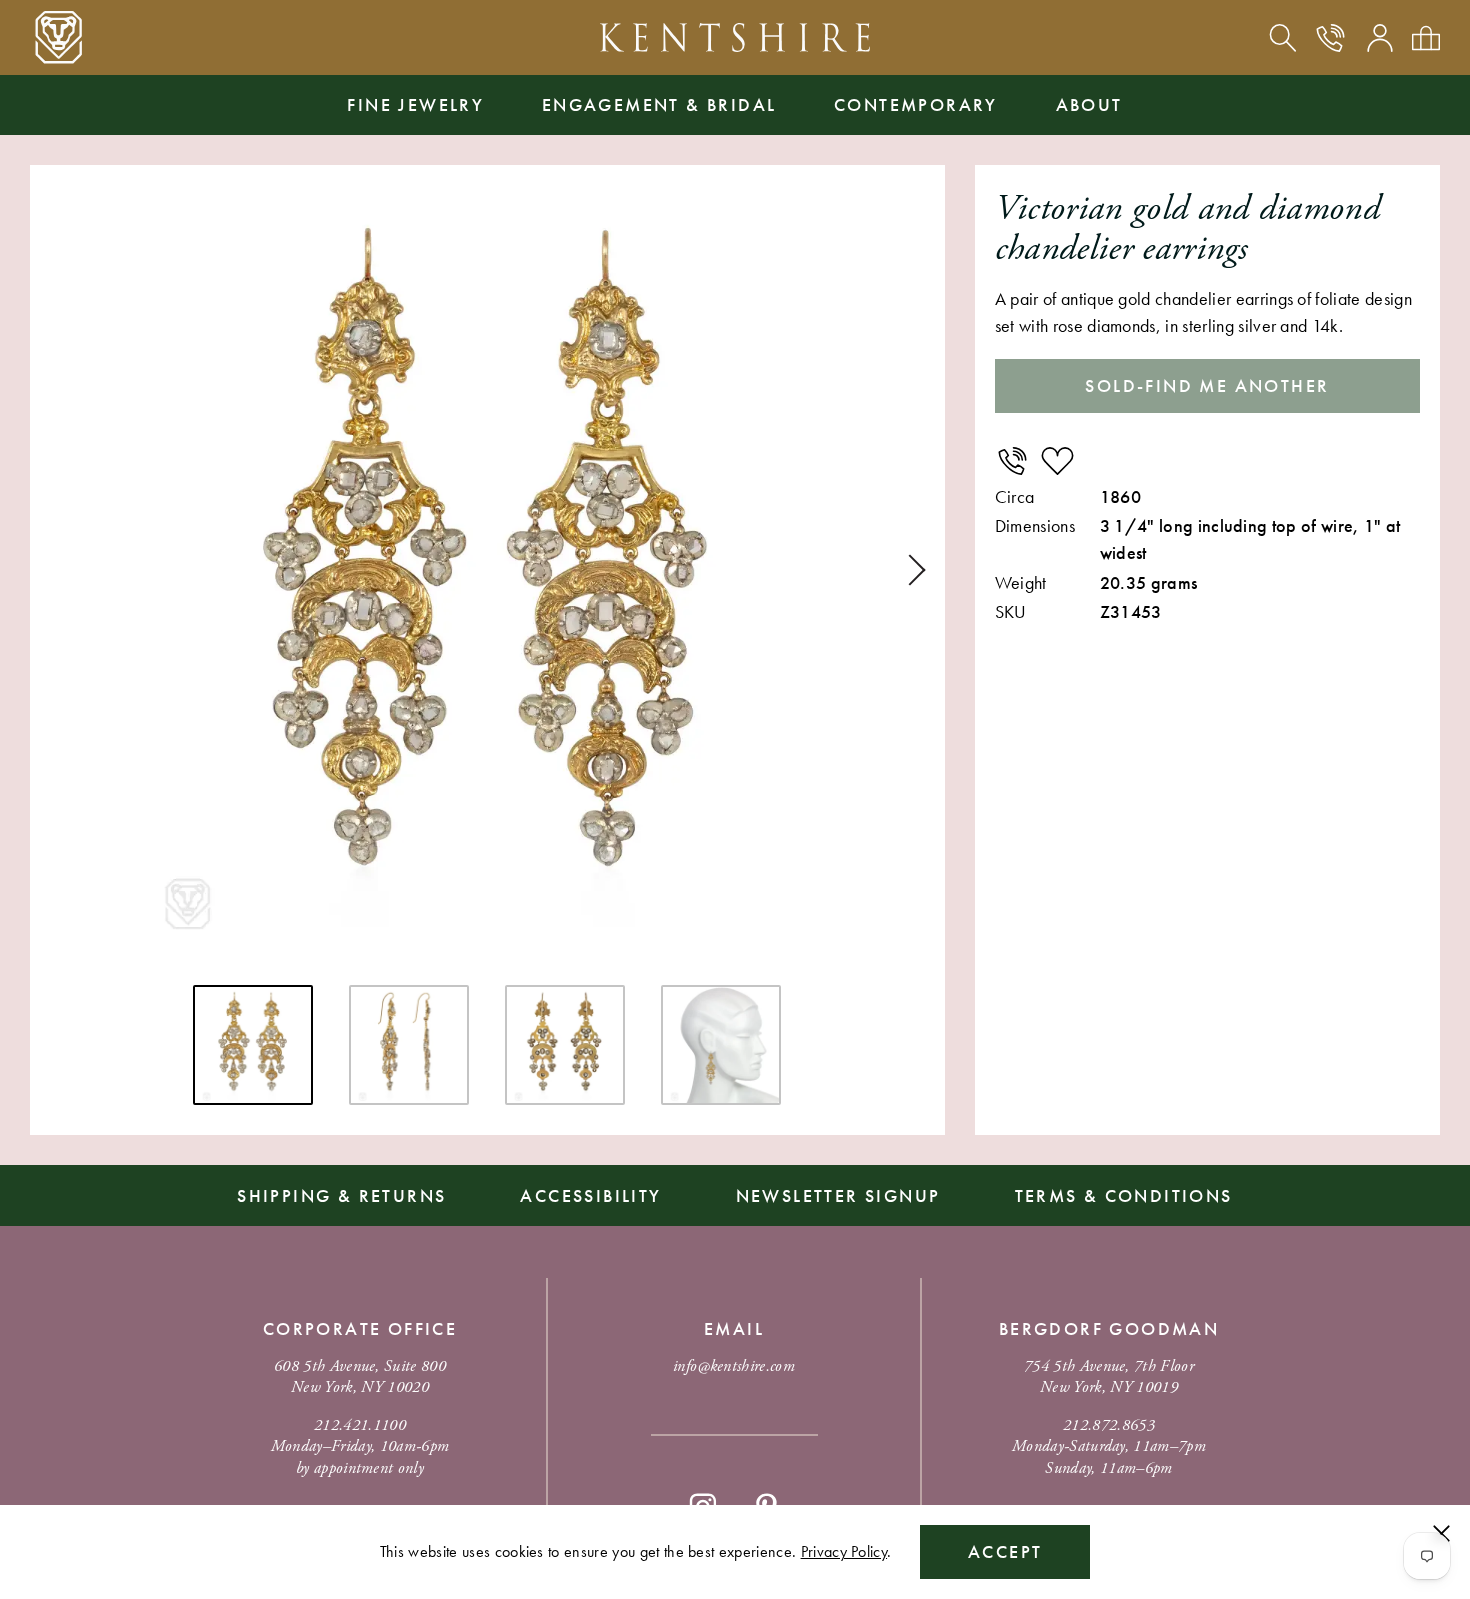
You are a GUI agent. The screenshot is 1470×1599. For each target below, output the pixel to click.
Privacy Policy (844, 1551)
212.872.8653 (1109, 1425)
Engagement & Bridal (659, 104)
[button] (910, 570)
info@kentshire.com (734, 1366)
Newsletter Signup (838, 1195)
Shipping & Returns (341, 1195)
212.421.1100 (360, 1425)
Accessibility (590, 1195)
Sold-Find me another (1207, 385)
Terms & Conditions (1124, 1195)
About (1089, 104)
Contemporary (916, 104)
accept (1005, 1551)
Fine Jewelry (415, 104)
